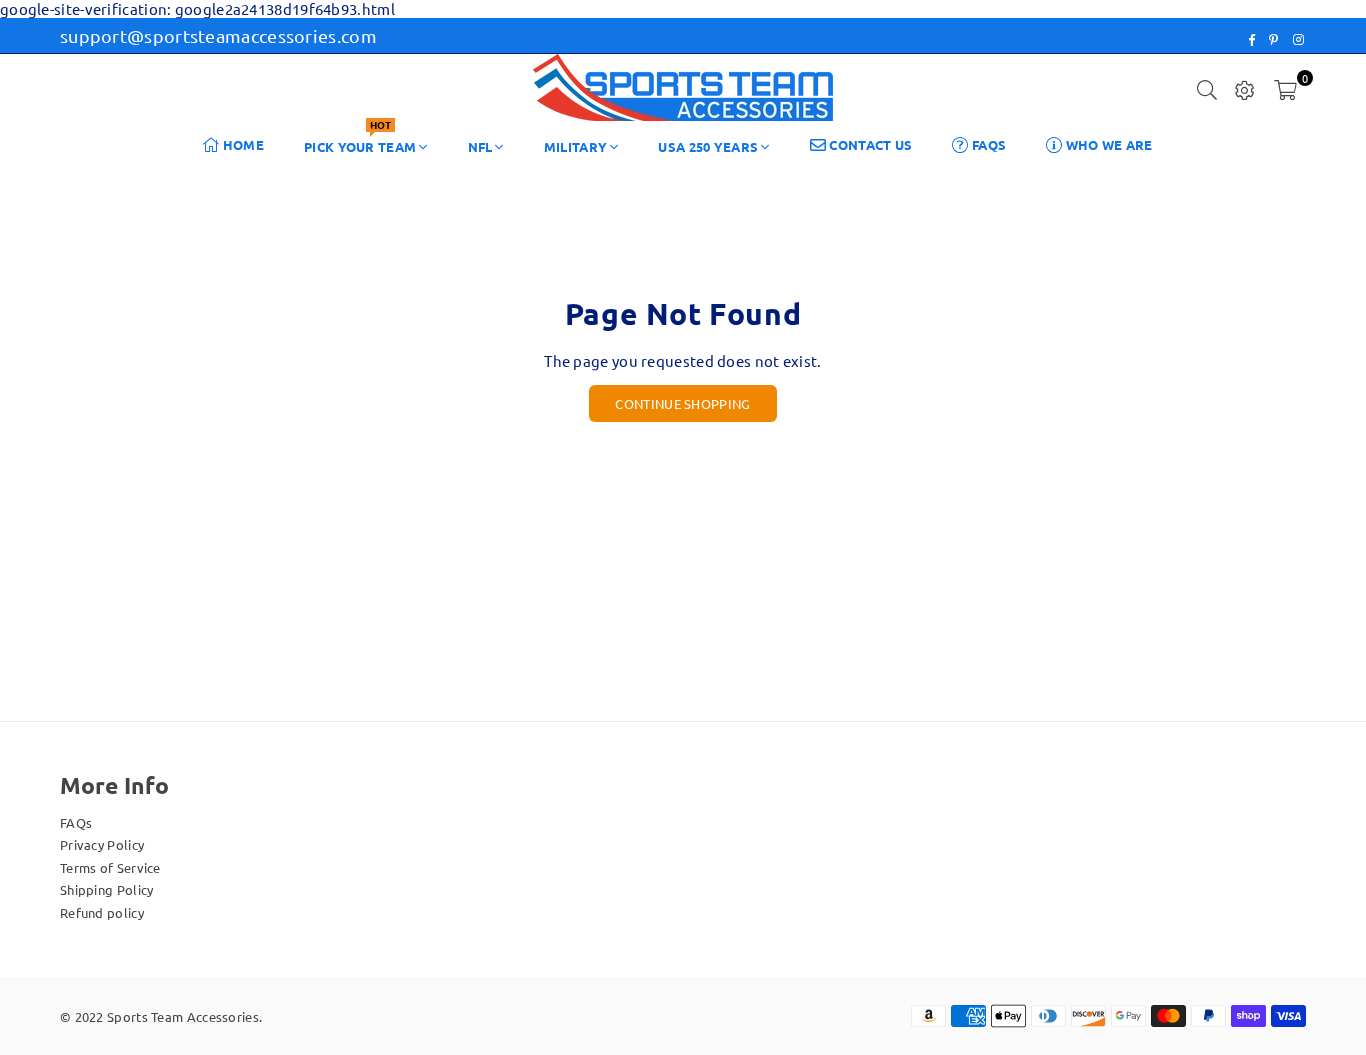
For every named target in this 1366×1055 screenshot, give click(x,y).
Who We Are (1107, 144)
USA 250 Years (708, 146)
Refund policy (102, 912)
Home (242, 144)
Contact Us (869, 144)
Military (575, 146)
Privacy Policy (102, 844)
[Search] (1207, 88)
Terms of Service (110, 867)
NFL (480, 146)
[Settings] (1245, 88)
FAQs (988, 144)
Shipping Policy (107, 889)
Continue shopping (682, 403)
